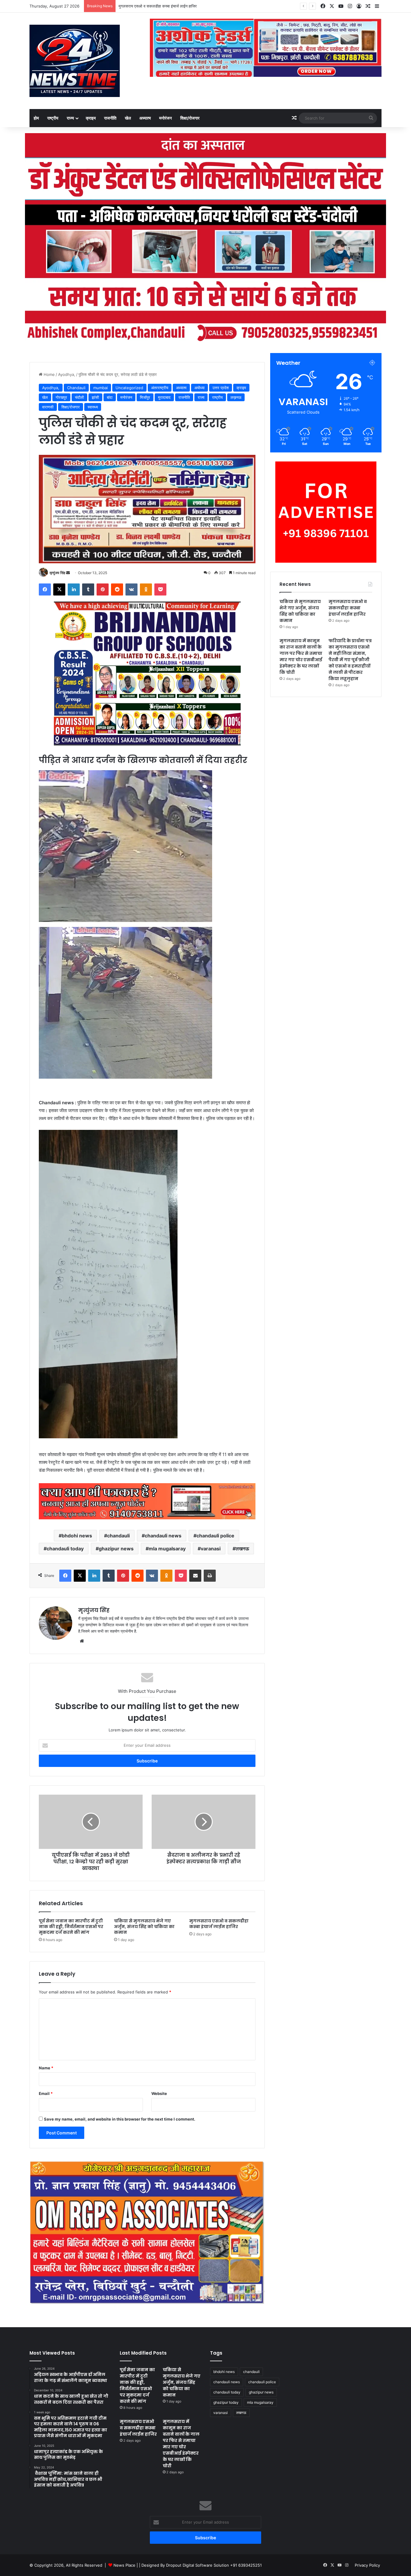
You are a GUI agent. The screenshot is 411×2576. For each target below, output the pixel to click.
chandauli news (163, 1536)
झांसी (95, 397)
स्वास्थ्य (93, 407)
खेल (128, 118)
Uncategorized (129, 388)
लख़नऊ (236, 397)
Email (46, 2093)
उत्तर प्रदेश (221, 388)
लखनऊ (242, 1549)
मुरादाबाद (164, 397)
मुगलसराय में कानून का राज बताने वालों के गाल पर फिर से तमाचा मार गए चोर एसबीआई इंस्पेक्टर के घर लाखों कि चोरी (301, 657)
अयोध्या (199, 388)
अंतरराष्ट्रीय (160, 388)
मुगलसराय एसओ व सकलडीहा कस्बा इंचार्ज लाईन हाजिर (158, 6)
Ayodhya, (67, 374)
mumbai (100, 388)
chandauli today (65, 1549)
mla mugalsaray (167, 1549)
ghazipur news (116, 1549)
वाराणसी (48, 407)
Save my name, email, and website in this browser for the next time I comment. (120, 2119)
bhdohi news (77, 1536)
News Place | (126, 2565)
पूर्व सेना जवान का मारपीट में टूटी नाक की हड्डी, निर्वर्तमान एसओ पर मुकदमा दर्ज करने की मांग (71, 1927)
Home (49, 374)
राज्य (70, 118)
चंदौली (79, 397)
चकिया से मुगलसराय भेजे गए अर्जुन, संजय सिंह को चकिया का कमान (144, 1927)
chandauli (118, 1536)
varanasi (211, 1549)
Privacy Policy (367, 2565)
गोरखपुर (61, 397)
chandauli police (215, 1536)
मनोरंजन (165, 118)
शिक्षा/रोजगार (190, 118)
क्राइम (91, 118)
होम (36, 118)
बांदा (110, 397)
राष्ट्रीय (53, 118)
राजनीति (110, 118)
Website (159, 2093)
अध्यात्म (145, 118)
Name (46, 2068)
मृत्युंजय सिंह (57, 573)
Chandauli (76, 388)
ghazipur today (226, 2402)
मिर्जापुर (145, 397)
